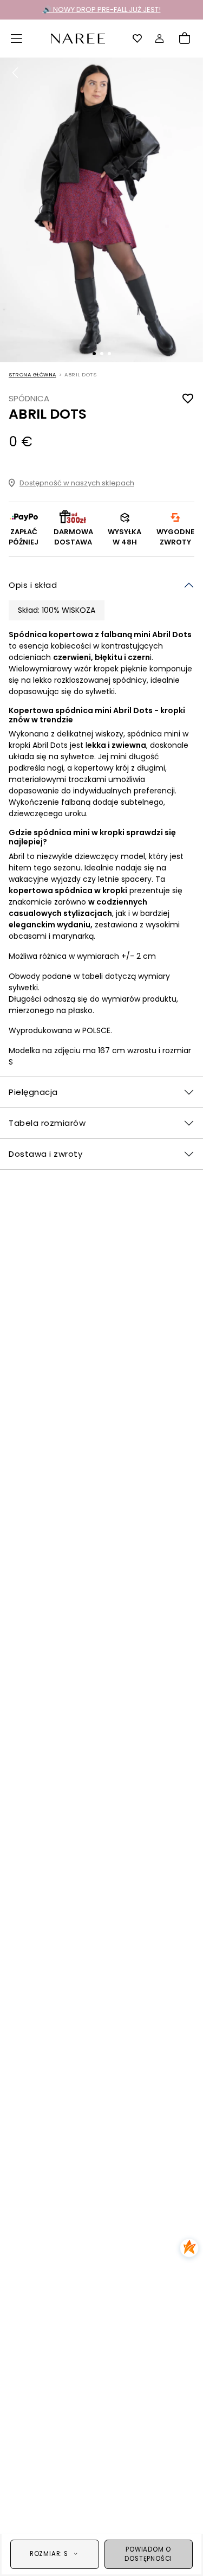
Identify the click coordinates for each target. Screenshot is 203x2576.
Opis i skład (33, 585)
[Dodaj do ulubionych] (188, 398)
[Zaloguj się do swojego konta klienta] (160, 39)
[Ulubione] (137, 39)
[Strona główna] (78, 38)
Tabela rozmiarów (47, 1123)
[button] (17, 39)
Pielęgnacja (33, 1092)
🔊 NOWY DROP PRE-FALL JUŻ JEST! (102, 9)
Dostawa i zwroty (45, 1154)
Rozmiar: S (49, 2554)
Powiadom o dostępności (148, 2554)
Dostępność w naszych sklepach (77, 483)
